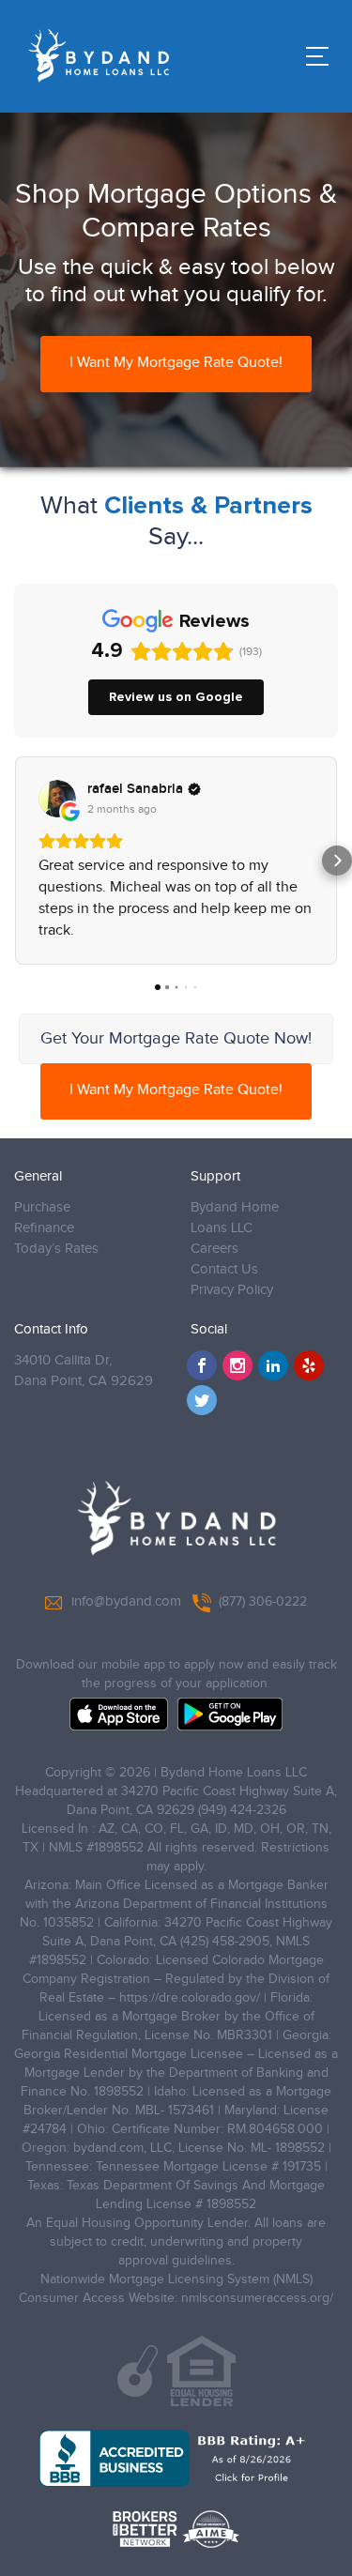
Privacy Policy (232, 1290)
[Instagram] (237, 1365)
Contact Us (224, 1269)
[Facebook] (202, 1365)
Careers (214, 1249)
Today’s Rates (56, 1249)
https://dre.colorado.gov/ (190, 1998)
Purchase (42, 1207)
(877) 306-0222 (263, 1602)
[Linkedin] (273, 1365)
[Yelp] (309, 1365)
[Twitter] (202, 1400)
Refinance (44, 1228)
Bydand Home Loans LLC (235, 1218)
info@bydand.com (126, 1601)
